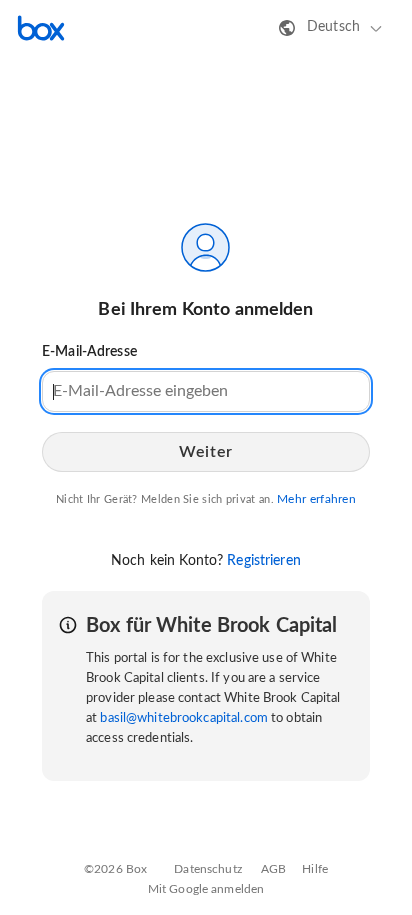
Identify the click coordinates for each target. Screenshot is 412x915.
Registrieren (264, 561)
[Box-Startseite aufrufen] (41, 28)
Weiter (205, 452)
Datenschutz (207, 869)
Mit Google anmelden (206, 889)
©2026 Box (115, 869)
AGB (273, 869)
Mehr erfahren (316, 499)
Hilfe (315, 869)
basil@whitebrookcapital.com (184, 718)
